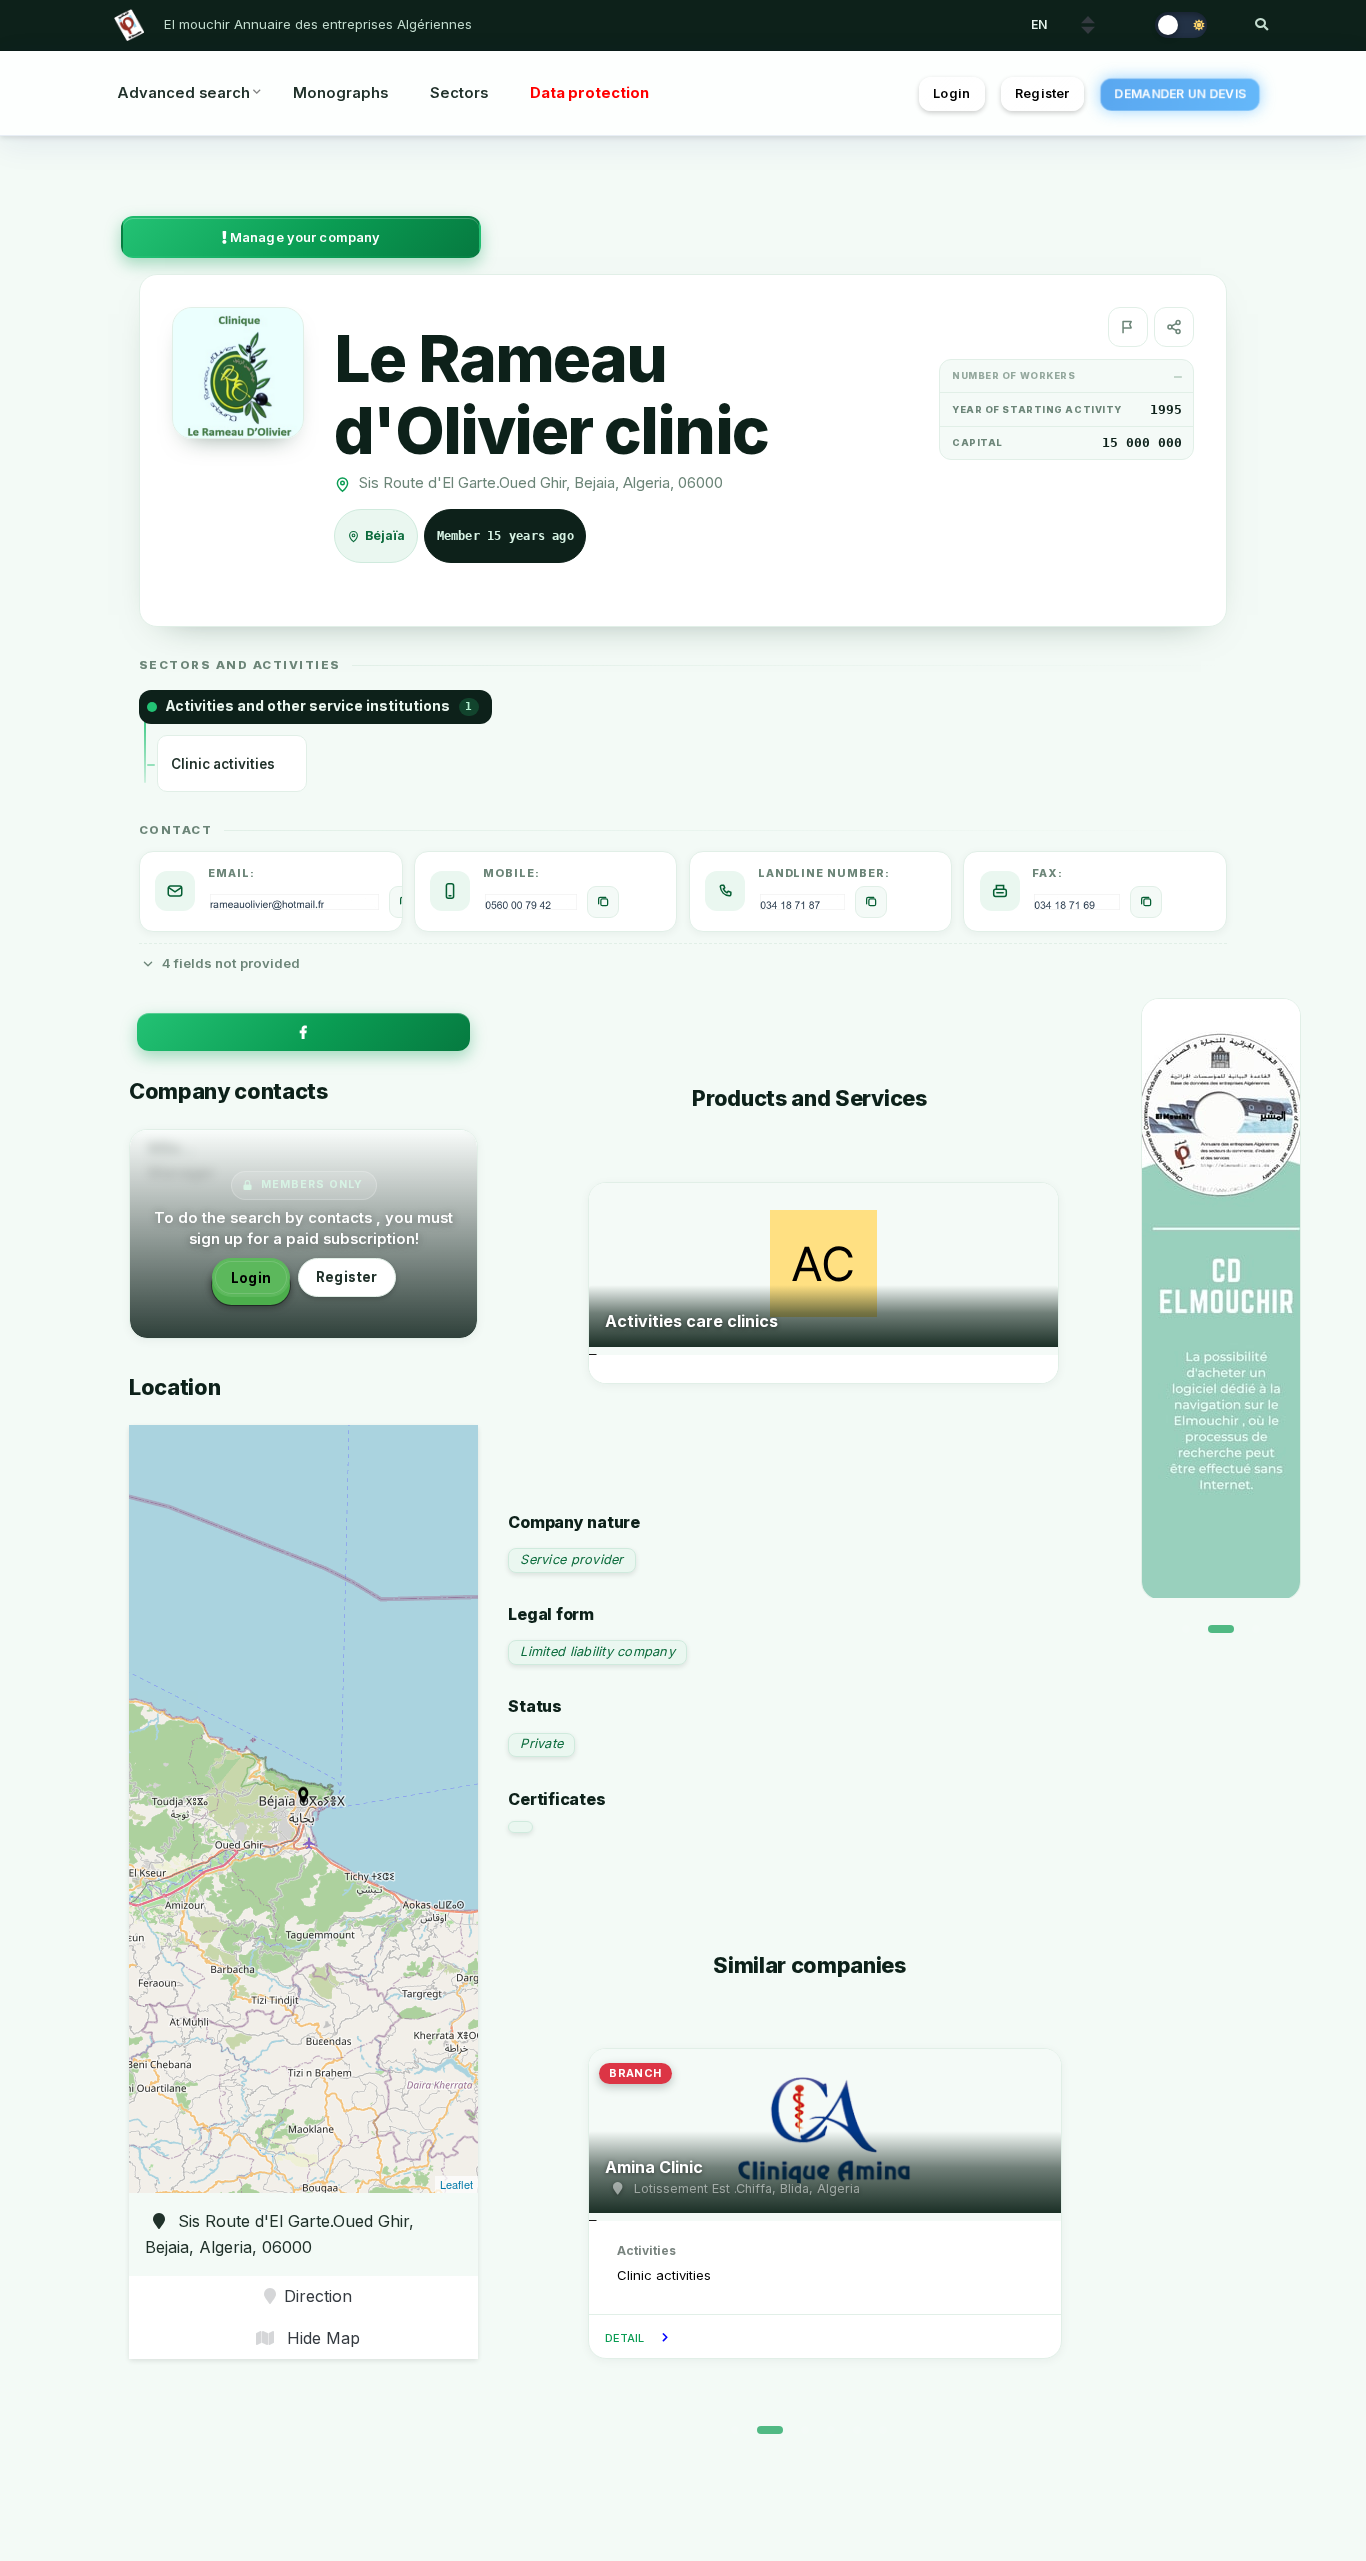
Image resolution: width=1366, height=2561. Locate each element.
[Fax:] (1146, 902)
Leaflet (456, 2184)
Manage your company (304, 237)
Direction (318, 2296)
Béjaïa (386, 535)
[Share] (1174, 327)
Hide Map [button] (321, 2338)
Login (951, 93)
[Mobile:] (603, 902)
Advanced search (183, 93)
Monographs (340, 93)
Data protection (589, 93)
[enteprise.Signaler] (1128, 327)
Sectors (459, 93)
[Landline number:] (871, 902)
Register (1042, 93)
